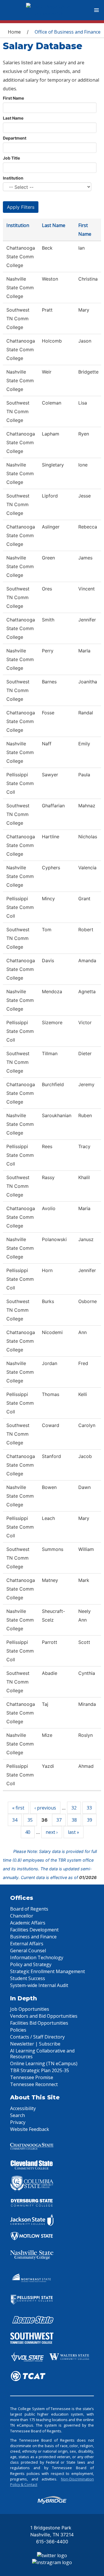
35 (30, 1820)
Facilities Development (34, 1930)
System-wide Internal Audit (39, 1985)
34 (15, 1820)
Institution (13, 178)
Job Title (11, 158)
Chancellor (22, 1916)
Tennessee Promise (32, 2077)
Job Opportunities (30, 2009)
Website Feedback (30, 2129)
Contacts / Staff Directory (37, 2037)
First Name (13, 98)
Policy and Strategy (31, 1964)
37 (59, 1820)
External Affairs (27, 1944)
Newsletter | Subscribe (35, 2044)
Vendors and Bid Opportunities (44, 2016)
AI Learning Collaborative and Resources (42, 2054)
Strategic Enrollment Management (48, 1971)
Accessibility (23, 2108)
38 (74, 1820)
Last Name (13, 118)
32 (74, 1808)
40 (28, 1832)
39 (90, 1820)
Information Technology (37, 1957)
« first (18, 1808)
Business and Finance (33, 1937)
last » (74, 1832)
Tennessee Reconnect (34, 2084)
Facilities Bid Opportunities (39, 2023)
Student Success (28, 1978)
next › (52, 1832)
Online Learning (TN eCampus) (44, 2063)
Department (15, 138)
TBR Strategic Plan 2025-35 (40, 2070)
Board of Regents (29, 1909)
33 (89, 1808)
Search (17, 2115)
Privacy (18, 2122)
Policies (18, 2030)
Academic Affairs (28, 1923)
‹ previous (45, 1808)
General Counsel (28, 1951)
